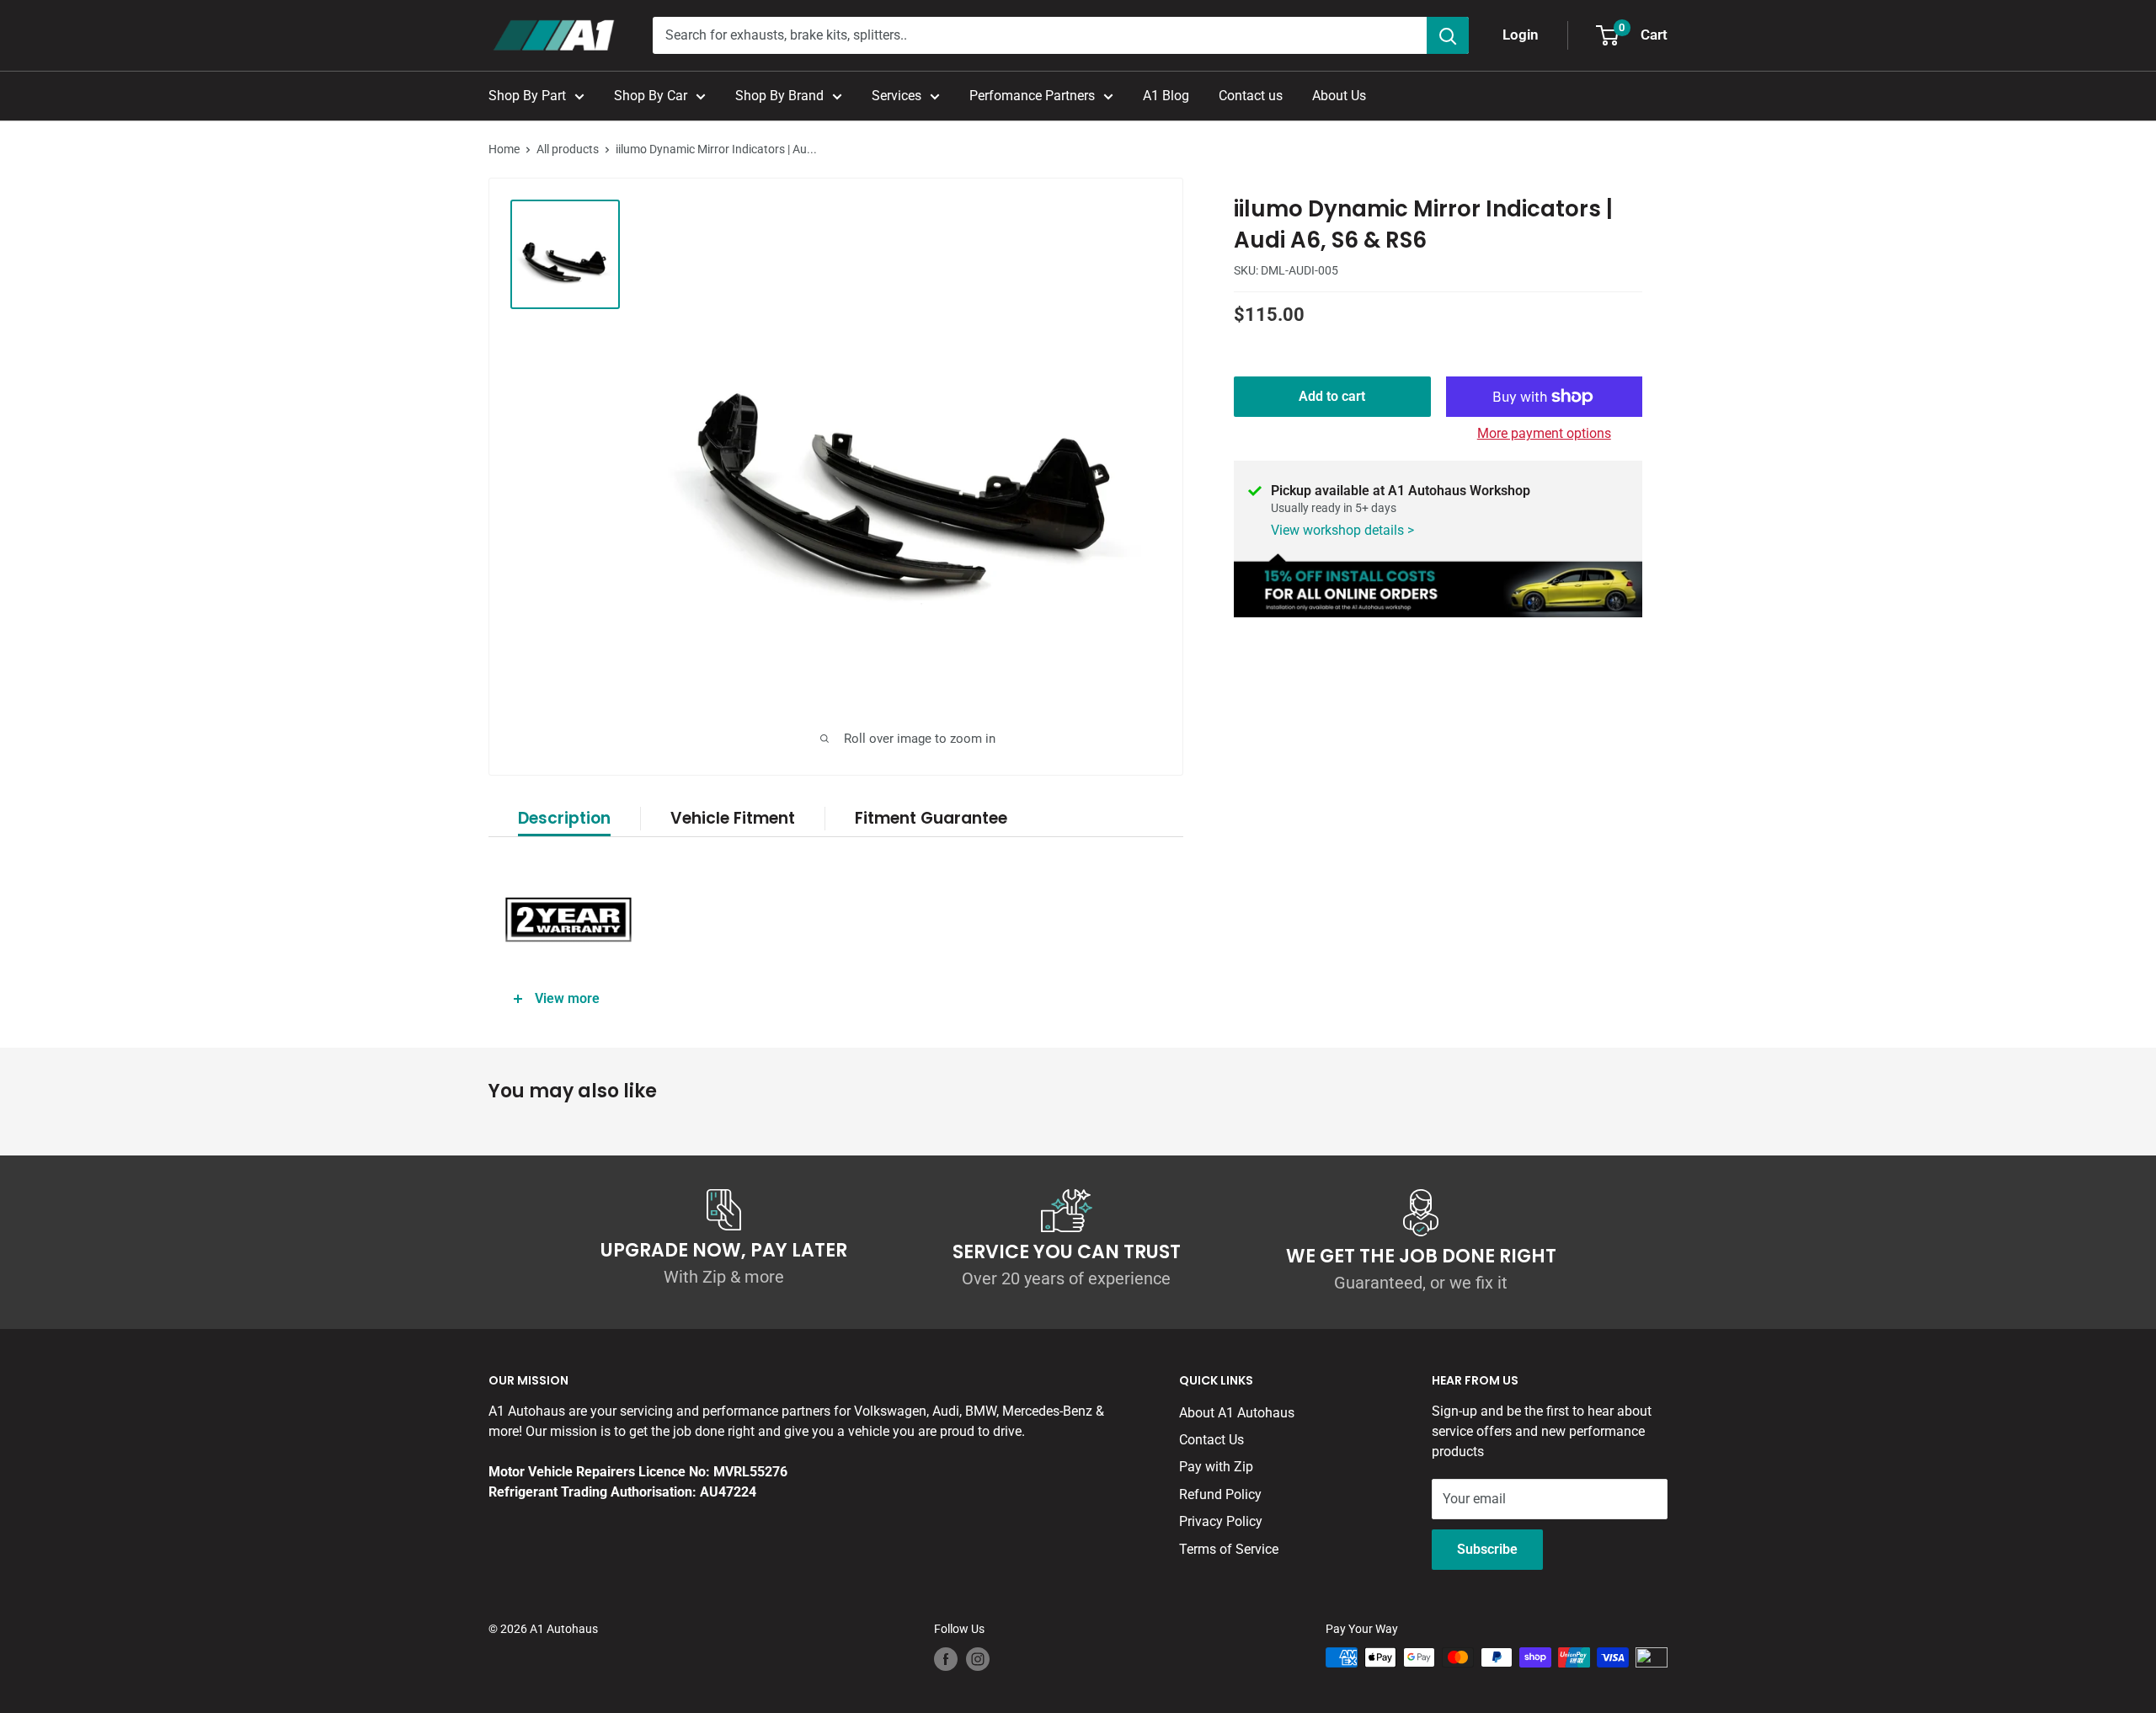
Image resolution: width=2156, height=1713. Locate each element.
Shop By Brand (779, 96)
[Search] (1448, 35)
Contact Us (1211, 1440)
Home (504, 149)
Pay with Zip (1216, 1467)
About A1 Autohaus (1237, 1413)
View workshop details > (1342, 530)
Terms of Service (1229, 1549)
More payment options (1544, 433)
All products (568, 149)
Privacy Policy (1221, 1521)
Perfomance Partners (1032, 96)
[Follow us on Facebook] (946, 1659)
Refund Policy (1220, 1494)
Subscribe (1487, 1549)
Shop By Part (527, 96)
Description (564, 818)
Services (897, 96)
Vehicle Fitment (733, 818)
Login (1521, 35)
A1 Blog (1166, 96)
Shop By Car (651, 96)
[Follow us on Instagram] (978, 1659)
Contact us (1251, 96)
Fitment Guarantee (931, 818)
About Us (1339, 96)
